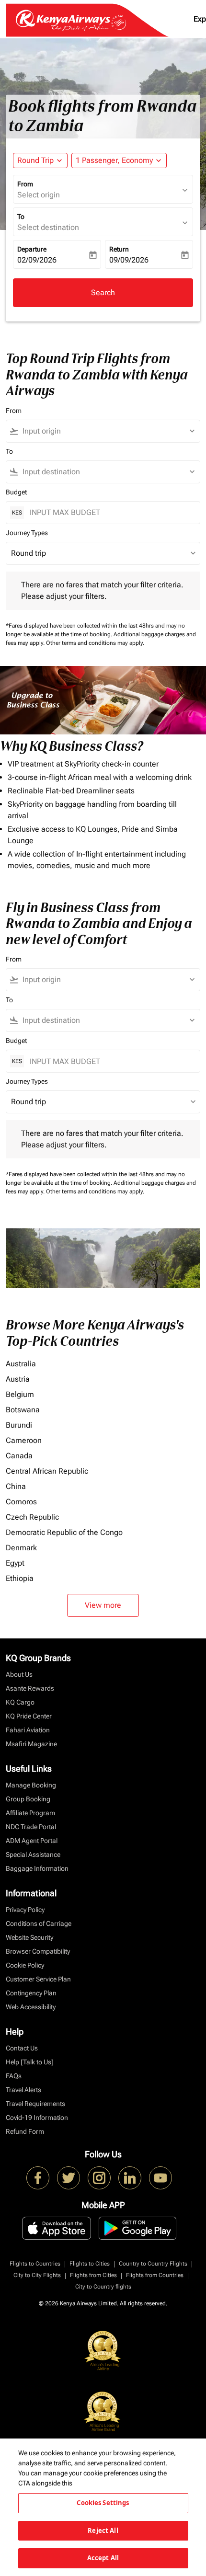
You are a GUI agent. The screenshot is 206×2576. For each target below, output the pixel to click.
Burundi (19, 1425)
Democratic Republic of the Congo (64, 1532)
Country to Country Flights (153, 2264)
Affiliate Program (30, 1813)
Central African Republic (47, 1471)
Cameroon (24, 1440)
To (21, 217)
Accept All (103, 2558)
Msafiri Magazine (31, 1744)
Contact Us (22, 2048)
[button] (119, 160)
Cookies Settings (103, 2503)
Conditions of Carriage (39, 1923)
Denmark (21, 1548)
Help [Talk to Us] (30, 2062)
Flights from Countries (155, 2275)
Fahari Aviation (28, 1730)
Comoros (21, 1502)
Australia (21, 1364)
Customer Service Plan (38, 1979)
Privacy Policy (25, 1910)
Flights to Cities (90, 2264)
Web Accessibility (31, 2007)
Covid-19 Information (37, 2118)
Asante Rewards (30, 1688)
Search (103, 292)
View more (103, 1605)
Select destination (48, 227)
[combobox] (107, 431)
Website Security (29, 1937)
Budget (16, 492)
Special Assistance (33, 1855)
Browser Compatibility (38, 1951)
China (16, 1486)
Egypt (15, 1563)
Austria (18, 1379)
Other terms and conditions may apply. (95, 643)
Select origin (39, 195)
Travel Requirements (35, 2104)
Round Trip (35, 160)
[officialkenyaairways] (99, 2178)
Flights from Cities (93, 2275)
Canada (19, 1456)
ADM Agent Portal (32, 1841)
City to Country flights (103, 2287)
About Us (19, 1674)
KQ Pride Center (29, 1716)
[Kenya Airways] (38, 2178)
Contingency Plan (31, 1993)
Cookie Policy (25, 1965)
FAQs (14, 2076)
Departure (32, 249)
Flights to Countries (35, 2264)
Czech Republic (32, 1517)
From (25, 184)
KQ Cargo (20, 1702)
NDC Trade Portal (31, 1827)
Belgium (20, 1394)
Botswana (23, 1410)
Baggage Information (37, 1868)
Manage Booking (31, 1785)
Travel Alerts (23, 2090)
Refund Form (25, 2131)
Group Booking (28, 1799)
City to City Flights (37, 2275)
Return (119, 249)
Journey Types (27, 533)
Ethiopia (20, 1578)
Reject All (103, 2530)
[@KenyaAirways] (69, 2178)
